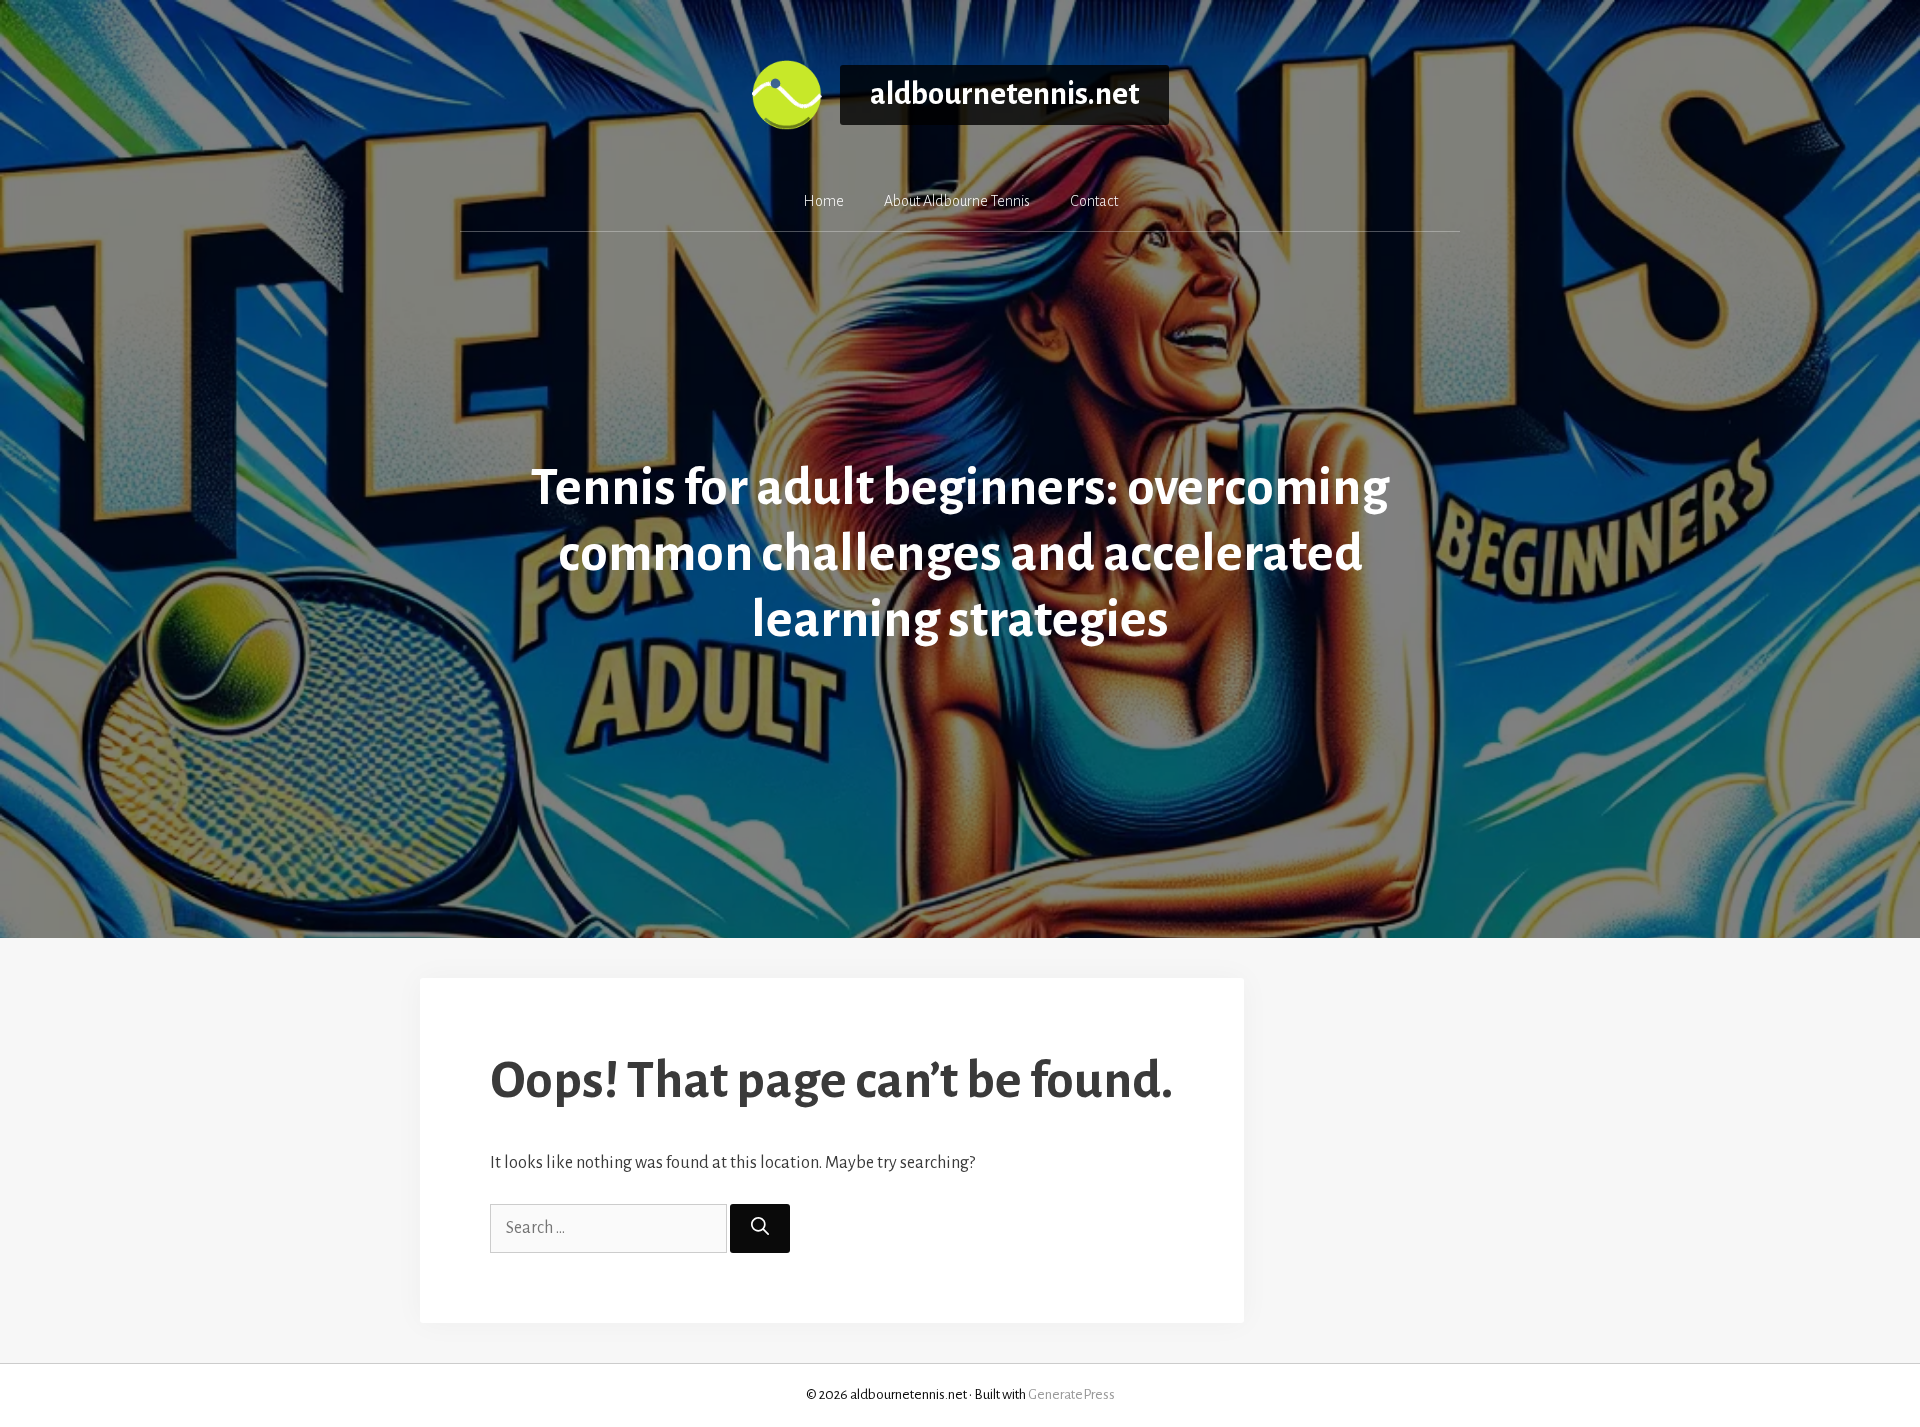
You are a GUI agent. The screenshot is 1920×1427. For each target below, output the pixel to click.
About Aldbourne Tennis (957, 201)
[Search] (760, 1228)
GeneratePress (1071, 1394)
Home (823, 201)
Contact (1094, 201)
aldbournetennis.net (1004, 94)
